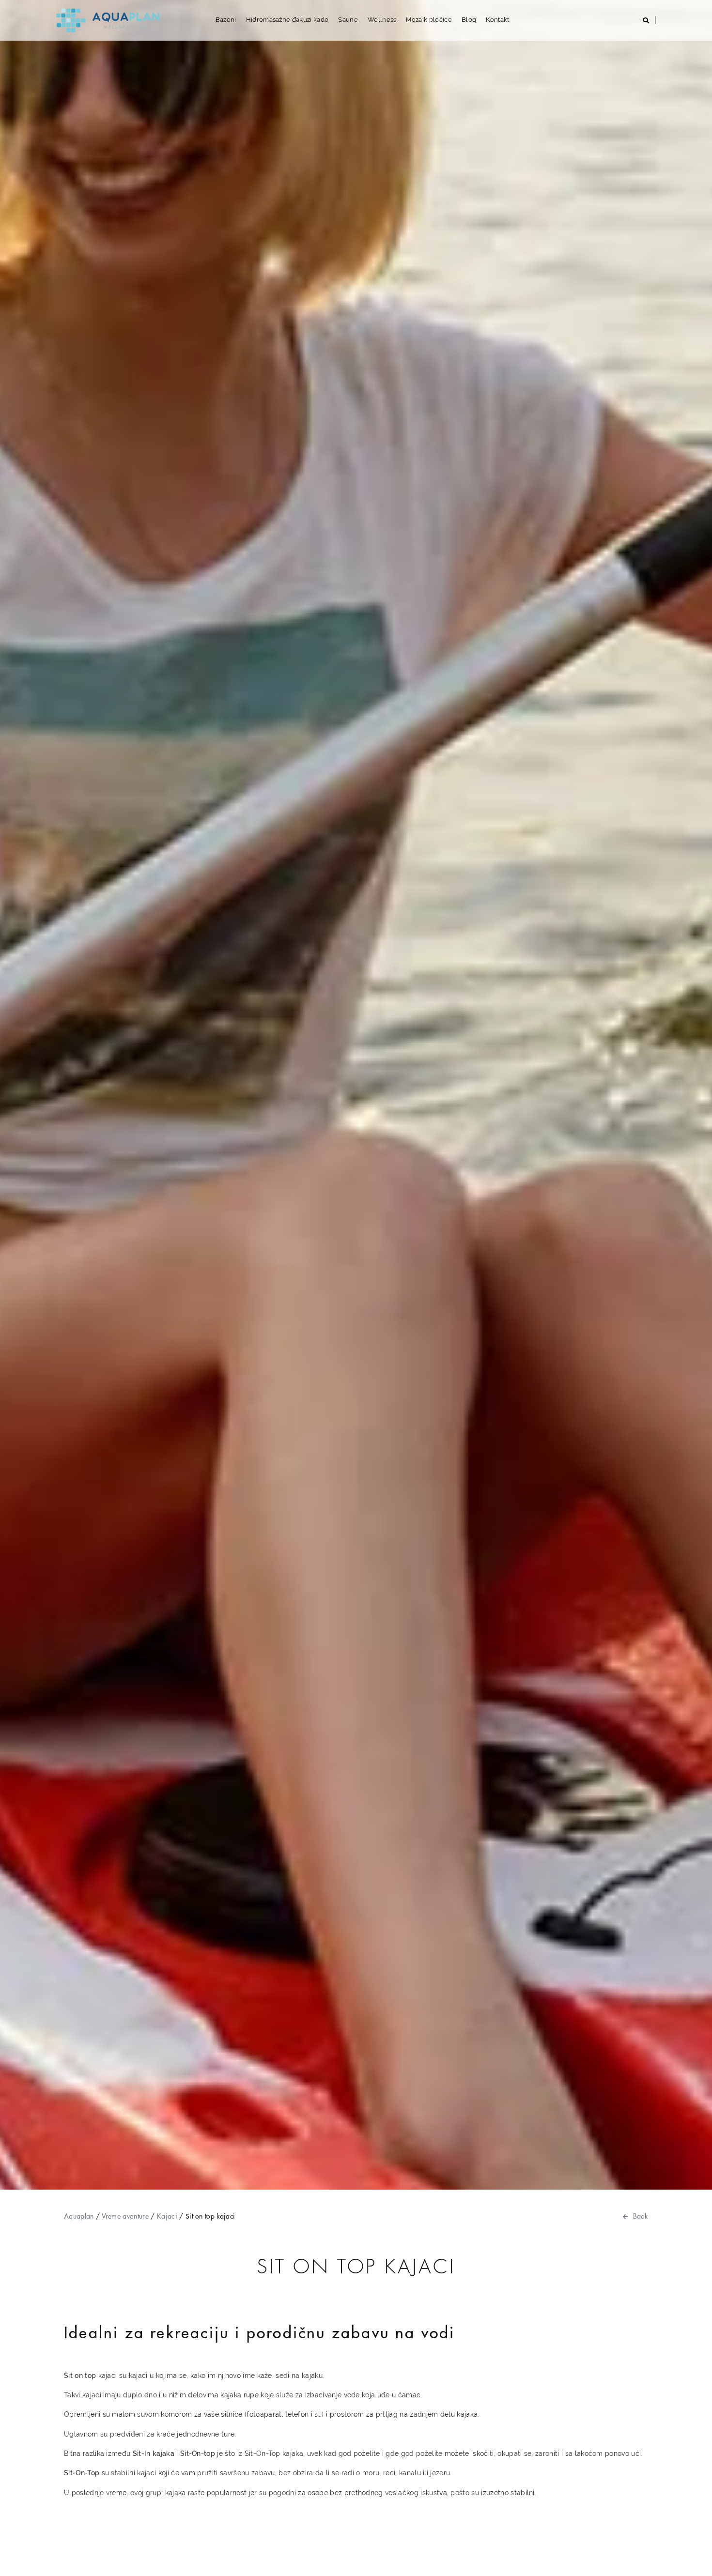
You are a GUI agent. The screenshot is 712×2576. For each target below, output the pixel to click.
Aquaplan (79, 2216)
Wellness (382, 20)
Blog (469, 20)
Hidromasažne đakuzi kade (287, 20)
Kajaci (167, 2216)
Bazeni (226, 20)
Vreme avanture (125, 2216)
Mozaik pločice (429, 20)
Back (641, 2216)
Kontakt (497, 20)
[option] (356, 1095)
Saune (348, 20)
